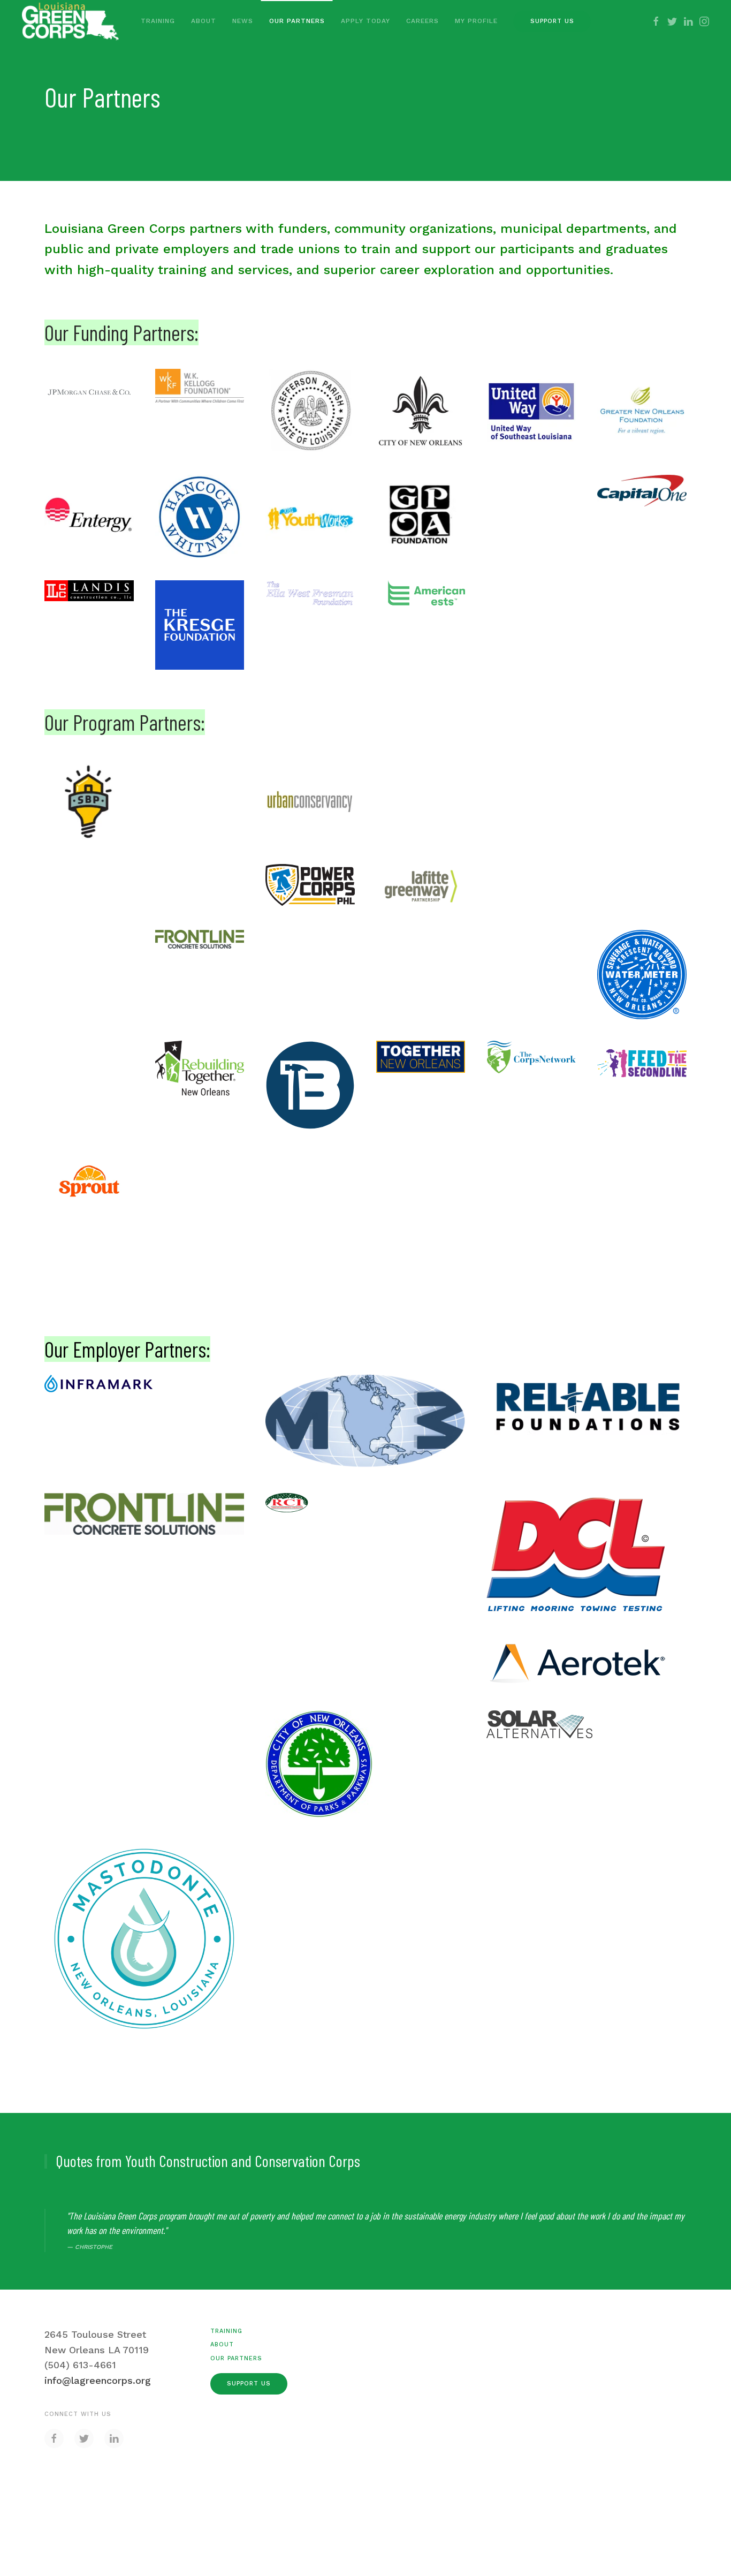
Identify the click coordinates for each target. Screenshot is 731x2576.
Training (158, 21)
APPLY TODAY (365, 21)
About (204, 21)
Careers (422, 21)
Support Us (552, 21)
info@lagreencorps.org (98, 2380)
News (243, 21)
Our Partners (297, 21)
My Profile (476, 21)
